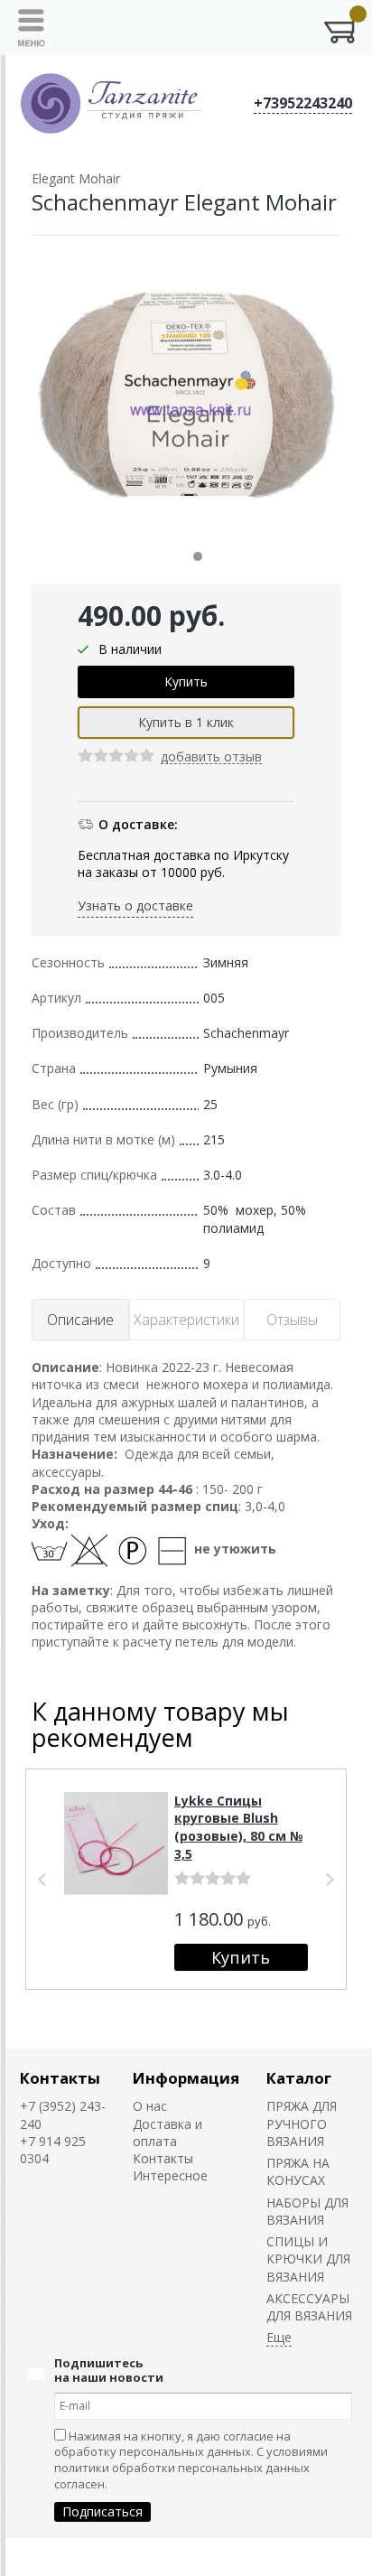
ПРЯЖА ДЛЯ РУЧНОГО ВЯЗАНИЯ (302, 2123)
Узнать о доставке (135, 905)
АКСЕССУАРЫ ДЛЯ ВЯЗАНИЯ (309, 2307)
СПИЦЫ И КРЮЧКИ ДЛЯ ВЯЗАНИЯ (308, 2259)
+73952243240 (303, 103)
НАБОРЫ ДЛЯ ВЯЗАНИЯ (307, 2211)
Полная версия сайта (74, 2557)
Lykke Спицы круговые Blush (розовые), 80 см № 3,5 (238, 1827)
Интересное (170, 2175)
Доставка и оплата (167, 2133)
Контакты (60, 2078)
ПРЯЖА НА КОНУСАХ (298, 2171)
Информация (186, 2078)
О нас (150, 2106)
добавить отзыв (211, 757)
